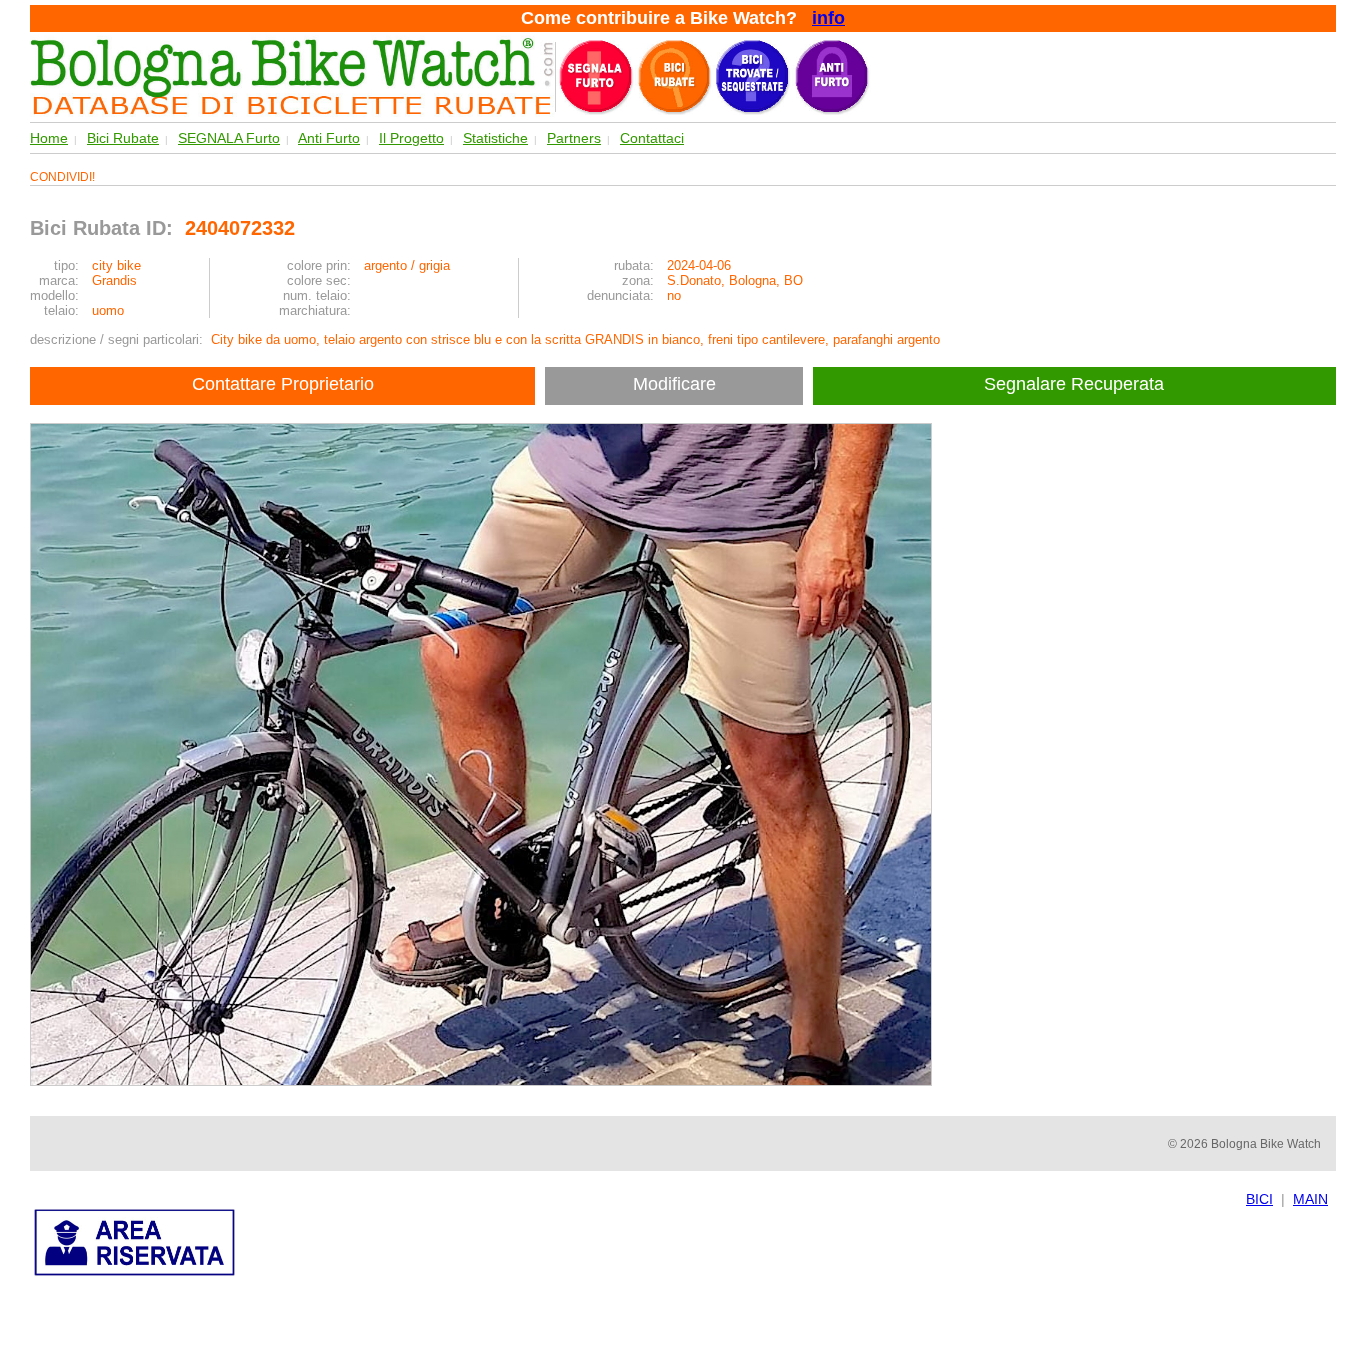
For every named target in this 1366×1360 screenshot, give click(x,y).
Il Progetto (411, 138)
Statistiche (495, 138)
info (828, 18)
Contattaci (652, 138)
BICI (1259, 1199)
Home (49, 138)
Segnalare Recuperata (1076, 384)
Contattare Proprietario (283, 384)
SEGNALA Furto (229, 138)
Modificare (674, 384)
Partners (574, 138)
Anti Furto (329, 138)
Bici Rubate (123, 138)
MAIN (1310, 1199)
